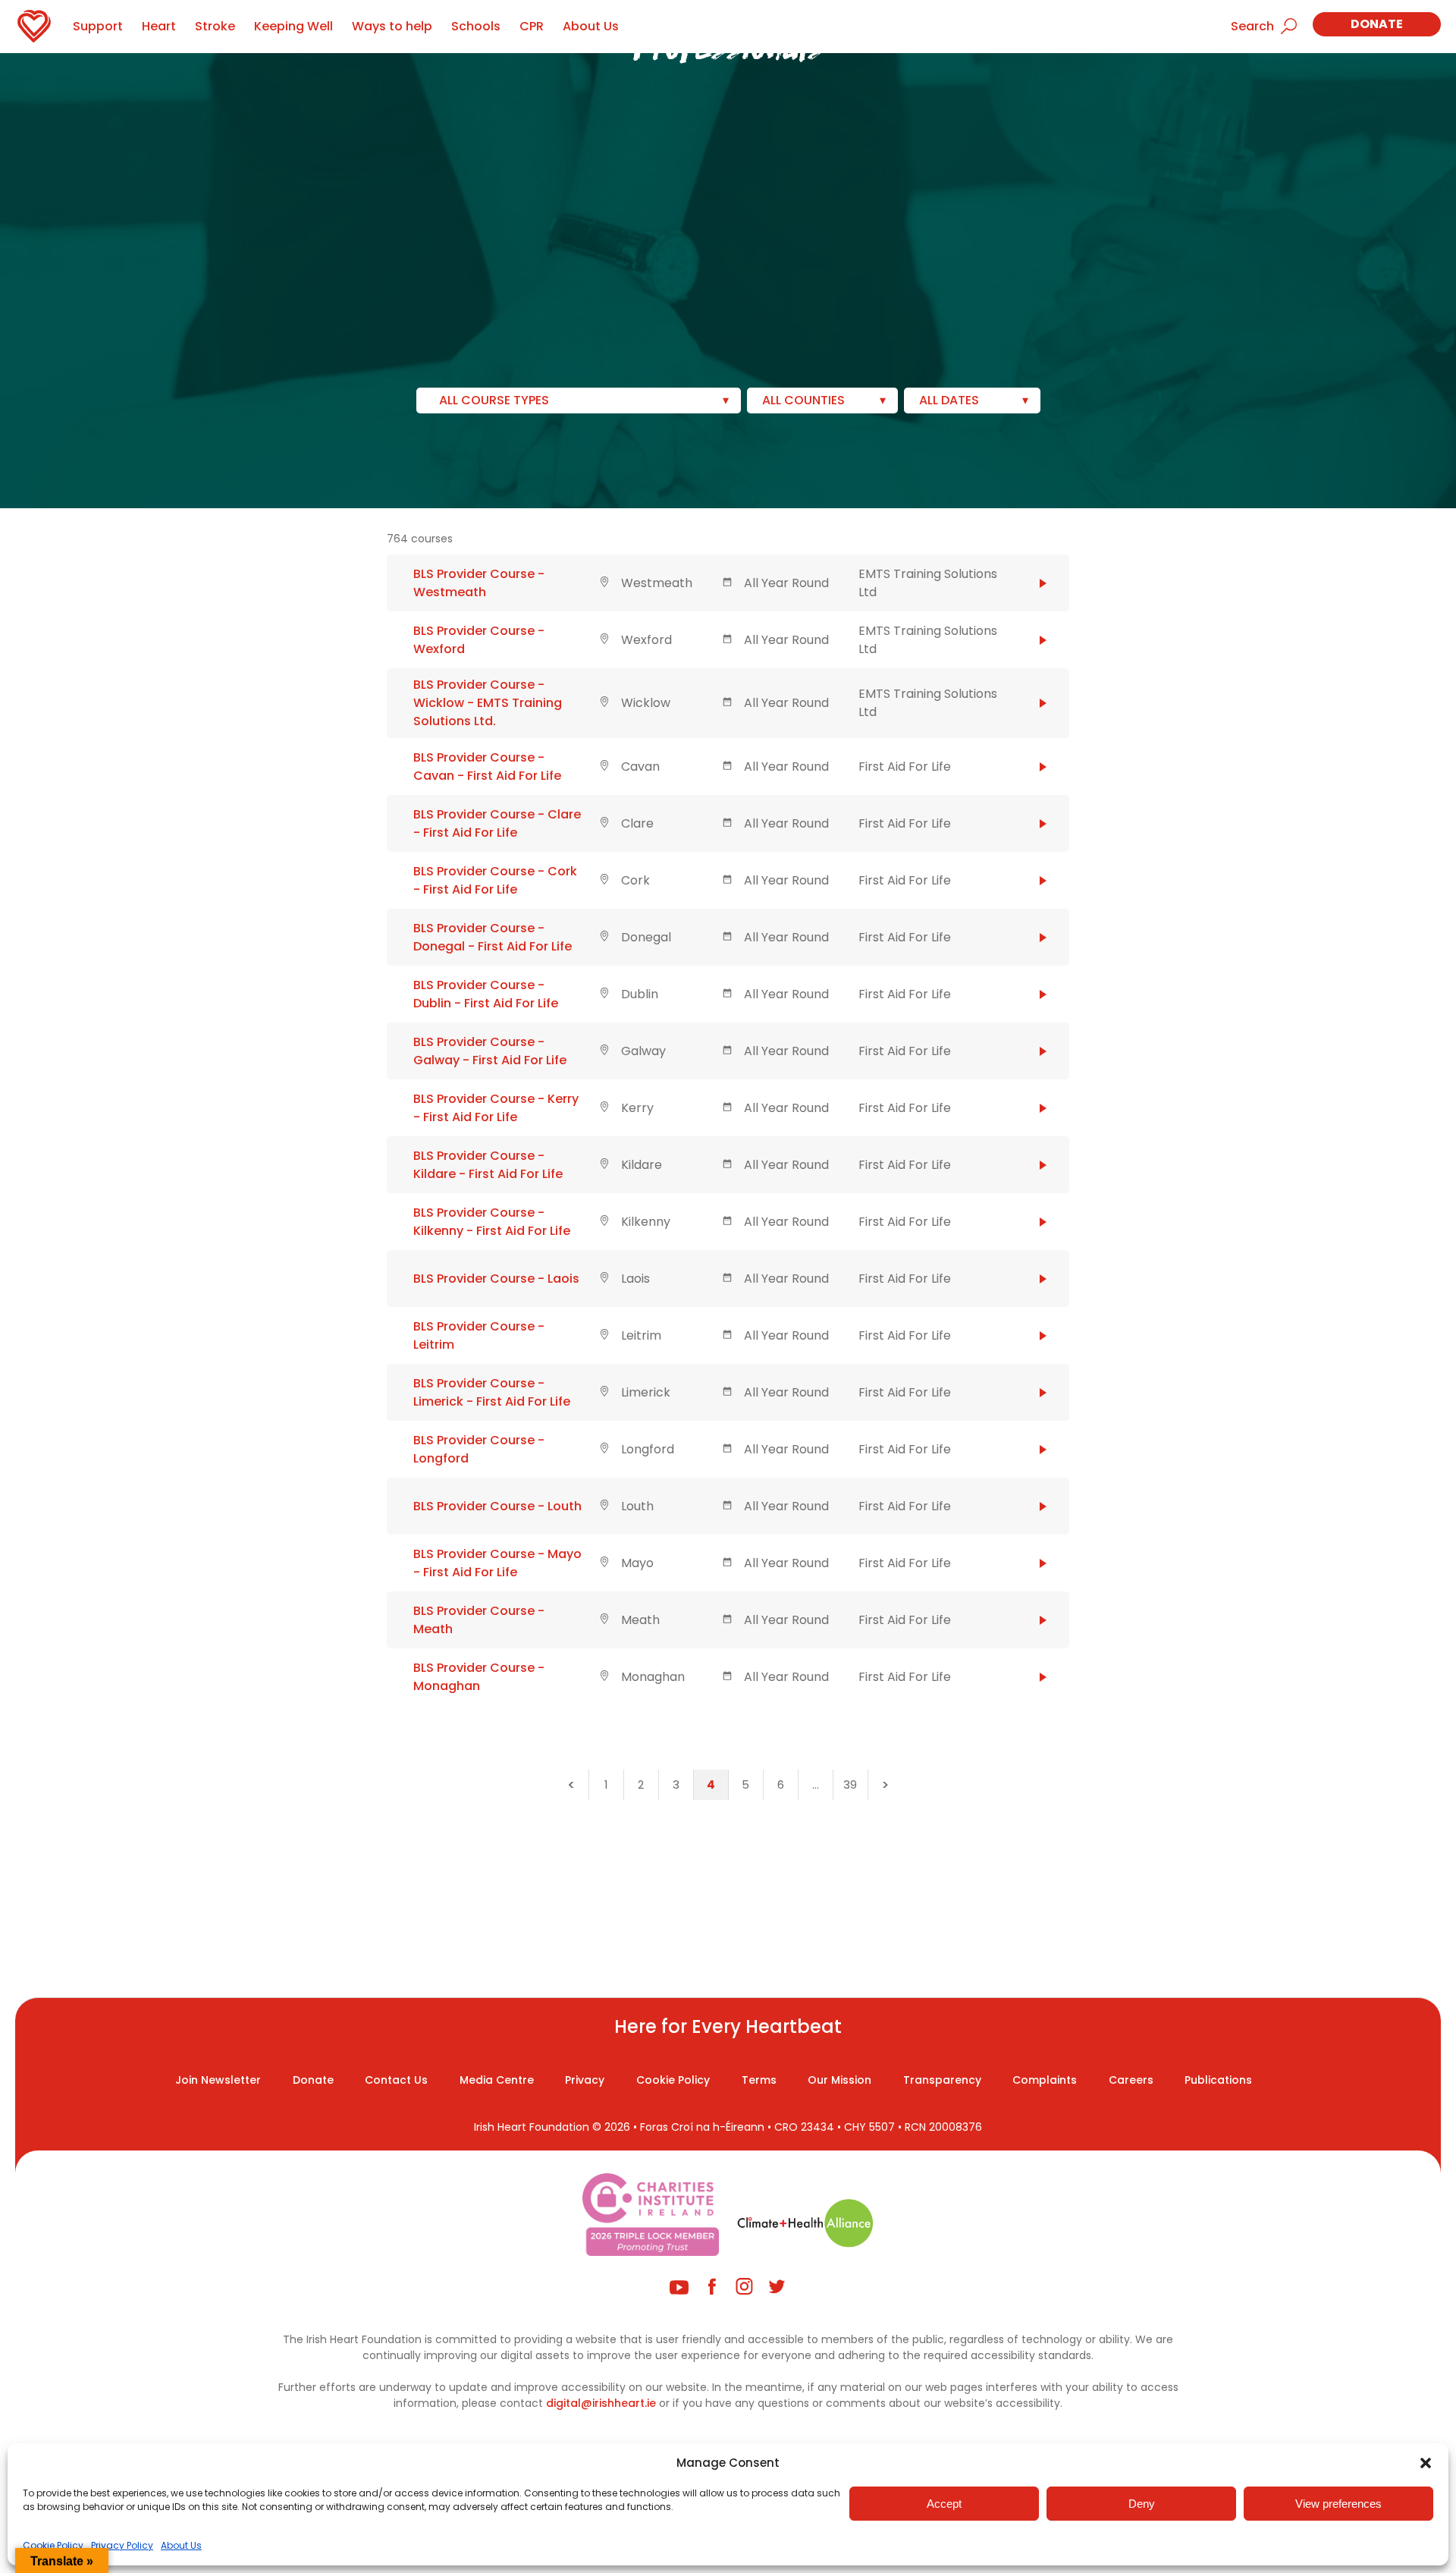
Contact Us (396, 2080)
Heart (159, 26)
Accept (944, 2504)
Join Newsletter (218, 2080)
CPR (532, 26)
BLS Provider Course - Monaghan (479, 1677)
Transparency (942, 2080)
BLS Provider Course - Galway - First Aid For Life (490, 1051)
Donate (1377, 24)
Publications (1218, 2080)
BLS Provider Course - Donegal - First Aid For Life (493, 937)
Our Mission (839, 2080)
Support (98, 26)
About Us (181, 2545)
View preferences (1338, 2504)
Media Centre (497, 2080)
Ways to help (392, 26)
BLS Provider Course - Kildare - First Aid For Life (488, 1165)
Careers (1131, 2080)
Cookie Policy (53, 2545)
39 (850, 1784)
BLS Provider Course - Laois (496, 1279)
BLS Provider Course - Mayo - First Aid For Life (497, 1563)
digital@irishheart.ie (601, 2403)
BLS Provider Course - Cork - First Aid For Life (495, 880)
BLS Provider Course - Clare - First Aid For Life (497, 823)
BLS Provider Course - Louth (497, 1506)
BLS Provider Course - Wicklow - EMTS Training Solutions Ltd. (488, 703)
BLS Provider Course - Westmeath (479, 583)
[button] (1426, 2463)
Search (1252, 26)
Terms (759, 2080)
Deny (1142, 2504)
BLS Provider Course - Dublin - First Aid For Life (486, 994)
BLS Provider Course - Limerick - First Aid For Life (492, 1392)
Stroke (215, 26)
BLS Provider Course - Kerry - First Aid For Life (496, 1108)
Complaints (1045, 2080)
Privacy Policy (122, 2545)
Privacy (585, 2080)
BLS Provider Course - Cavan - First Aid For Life (487, 767)
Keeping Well (293, 26)
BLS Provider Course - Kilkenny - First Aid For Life (492, 1222)
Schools (476, 26)
